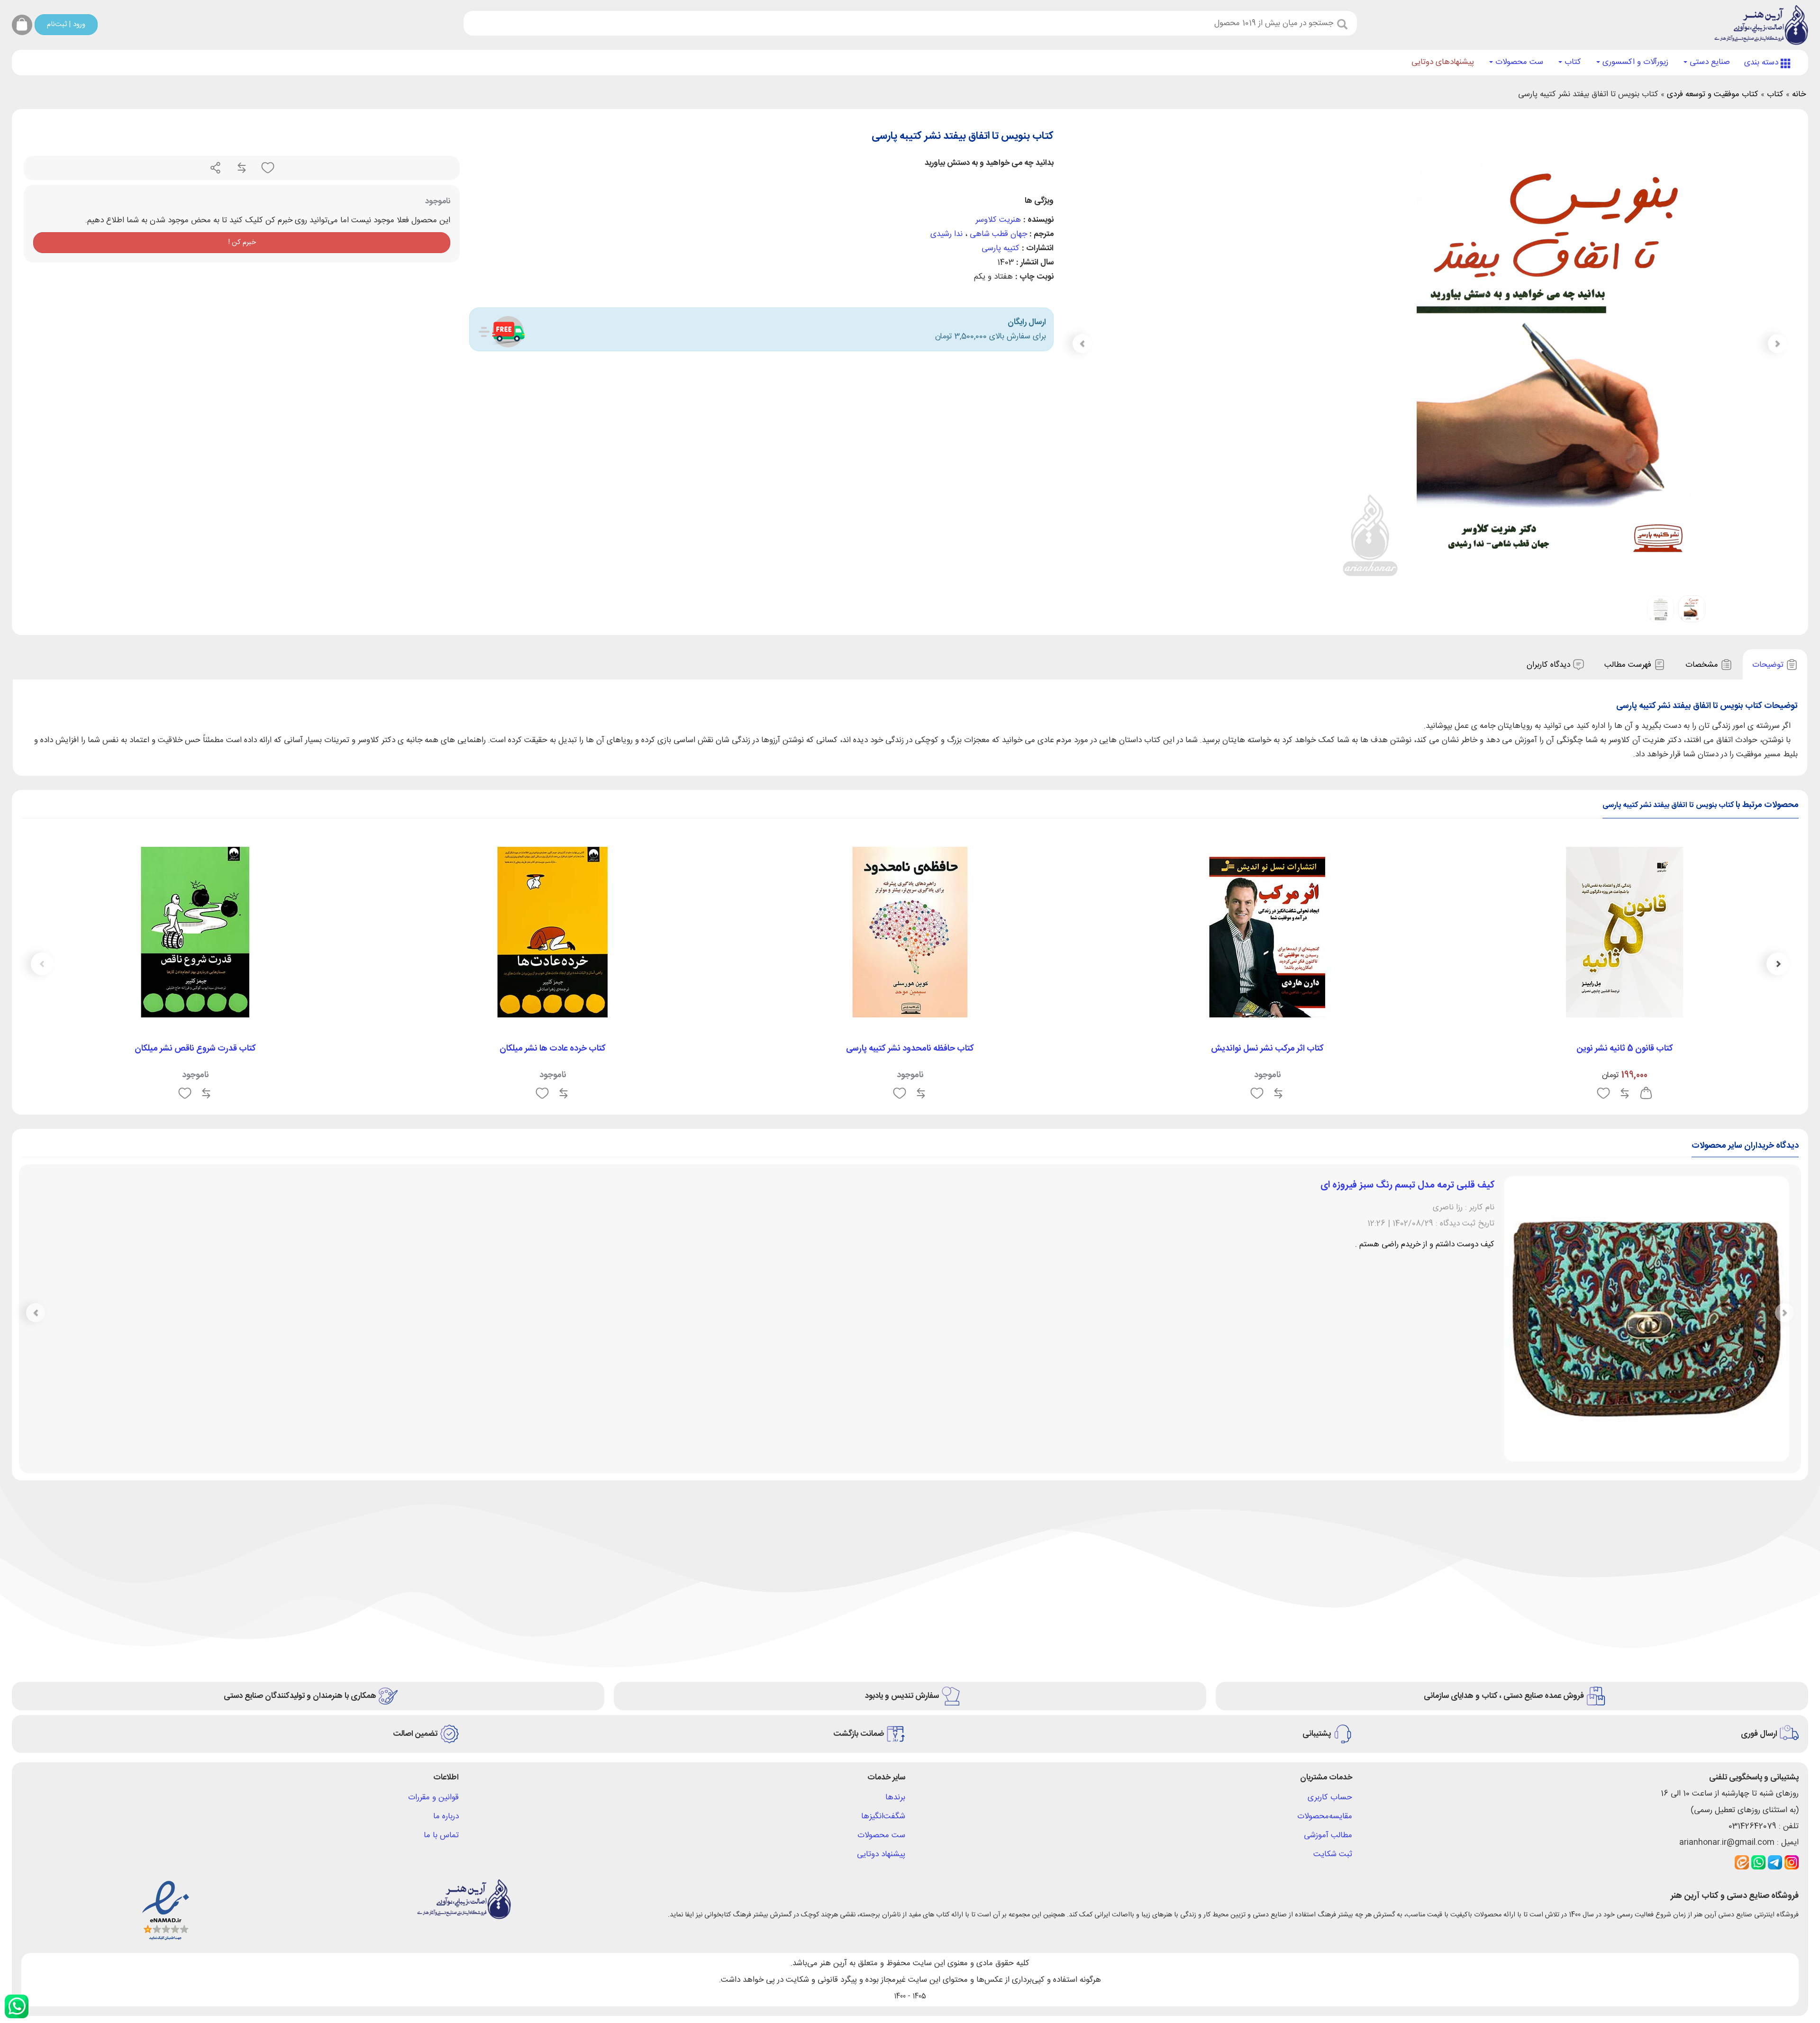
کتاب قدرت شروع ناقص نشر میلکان (195, 1049)
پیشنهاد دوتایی (881, 1643)
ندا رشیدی (946, 234)
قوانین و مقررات (433, 1587)
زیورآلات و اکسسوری (1634, 62)
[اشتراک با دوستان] (216, 168)
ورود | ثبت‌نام (66, 24)
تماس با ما (441, 1624)
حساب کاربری (1330, 1587)
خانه (1799, 94)
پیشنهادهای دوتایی (1443, 62)
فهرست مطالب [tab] (1629, 665)
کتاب (1572, 62)
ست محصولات (1518, 62)
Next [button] (42, 964)
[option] (1625, 971)
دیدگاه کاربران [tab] (1550, 665)
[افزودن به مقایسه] (241, 168)
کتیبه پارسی (1001, 248)
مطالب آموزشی (1328, 1624)
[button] (1082, 344)
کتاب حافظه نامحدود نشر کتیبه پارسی (910, 1049)
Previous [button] (1778, 964)
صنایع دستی (1709, 62)
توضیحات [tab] (1769, 665)
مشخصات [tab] (1703, 665)
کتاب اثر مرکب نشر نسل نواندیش (1267, 1049)
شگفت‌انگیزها (883, 1606)
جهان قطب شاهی (998, 234)
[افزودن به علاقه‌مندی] (267, 168)
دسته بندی (1762, 63)
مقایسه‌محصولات (1325, 1606)
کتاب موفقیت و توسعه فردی (1713, 94)
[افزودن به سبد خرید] (1646, 1094)
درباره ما (446, 1606)
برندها (895, 1587)
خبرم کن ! (242, 242)
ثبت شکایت (1333, 1643)
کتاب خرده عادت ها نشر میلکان (553, 1049)
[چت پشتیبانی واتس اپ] (17, 2006)
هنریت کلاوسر (998, 220)
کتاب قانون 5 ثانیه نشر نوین (1625, 1049)
